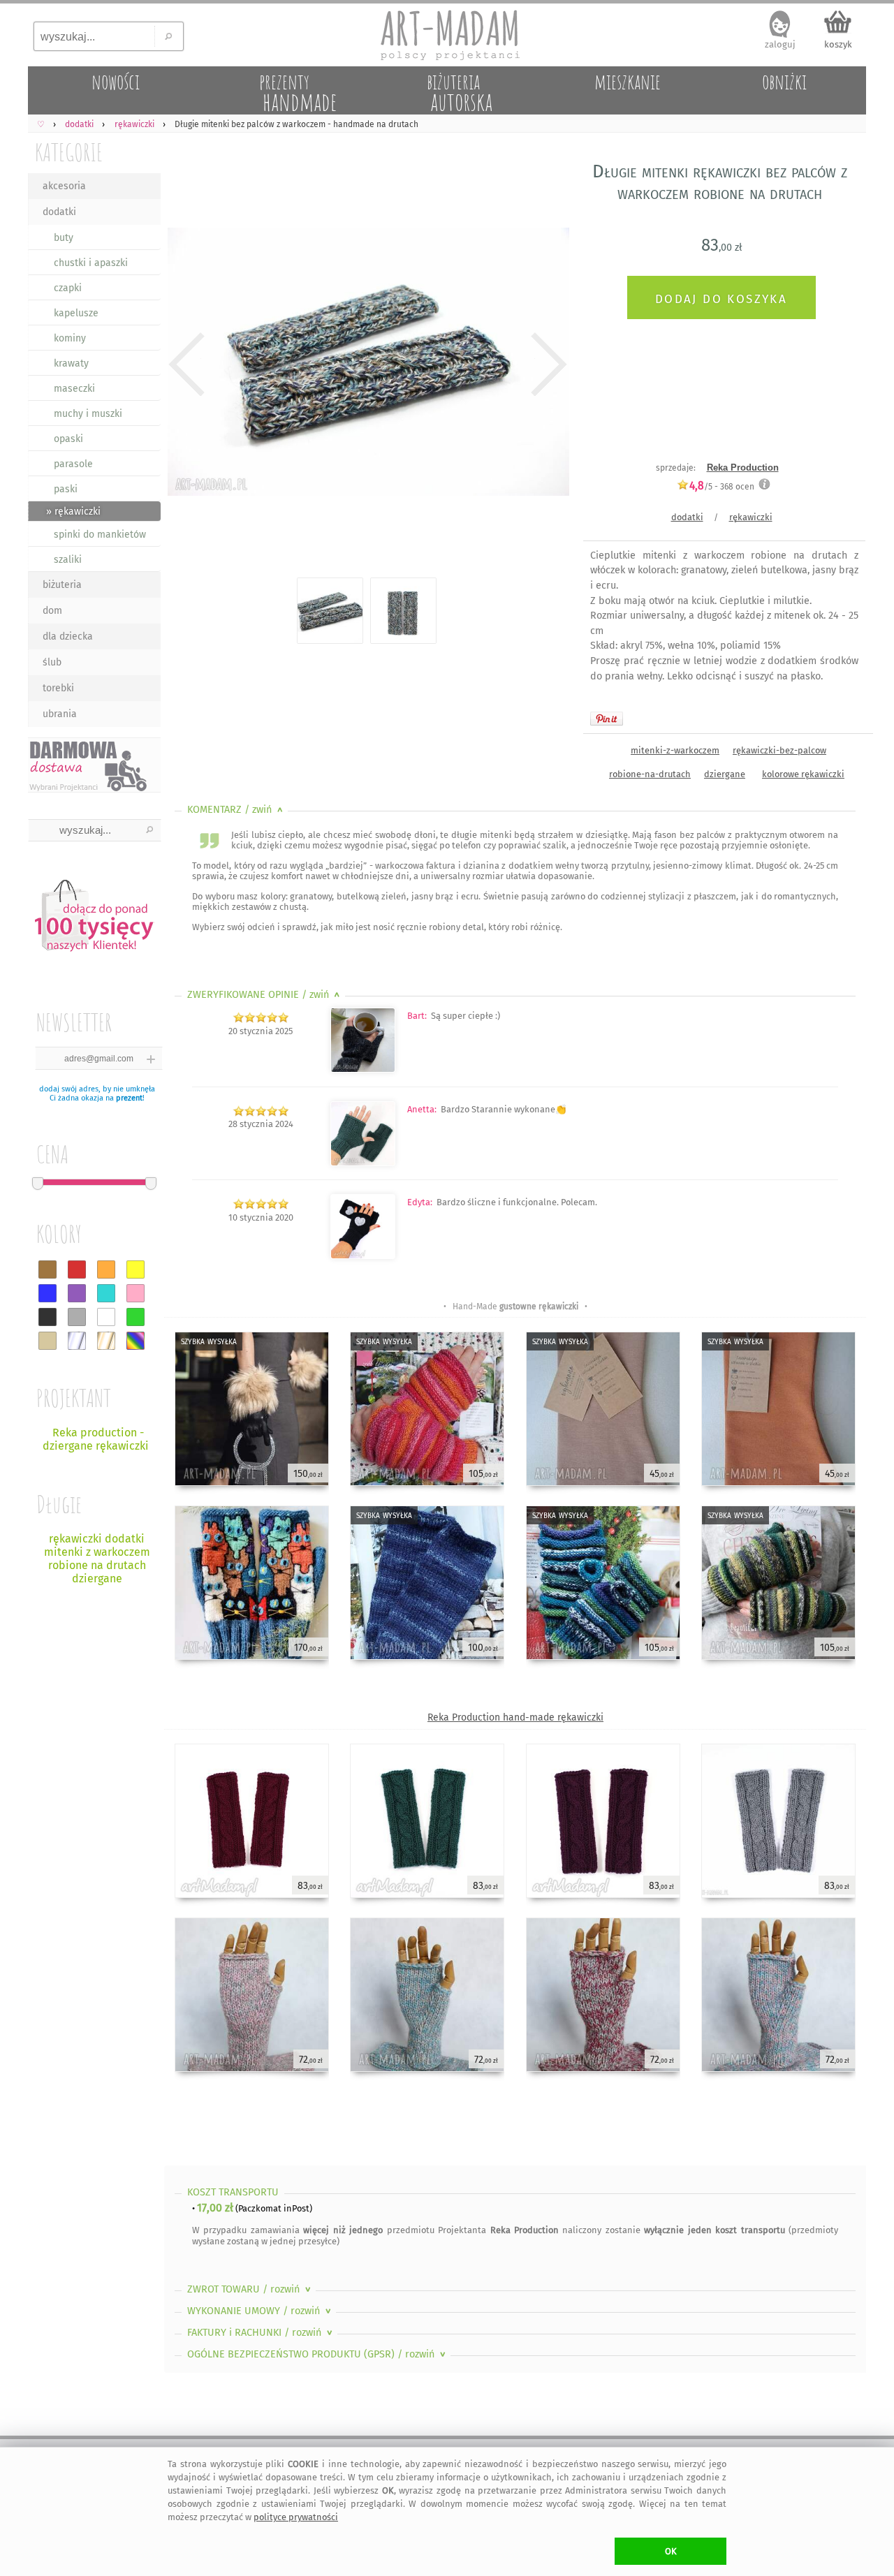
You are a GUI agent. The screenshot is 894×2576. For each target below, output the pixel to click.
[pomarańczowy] (106, 1269)
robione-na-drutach (650, 774)
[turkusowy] (106, 1293)
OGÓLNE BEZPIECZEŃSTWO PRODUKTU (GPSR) (318, 2354)
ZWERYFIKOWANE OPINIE (265, 995)
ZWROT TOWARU (250, 2289)
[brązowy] (47, 1269)
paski (66, 489)
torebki (58, 688)
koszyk (838, 44)
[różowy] (135, 1293)
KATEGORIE (69, 152)
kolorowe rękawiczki (803, 774)
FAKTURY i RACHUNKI (261, 2333)
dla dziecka (68, 636)
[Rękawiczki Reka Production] (363, 1163)
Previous (187, 365)
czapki (68, 288)
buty (64, 238)
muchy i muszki (88, 414)
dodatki (59, 212)
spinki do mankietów (100, 535)
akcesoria (64, 186)
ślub (52, 662)
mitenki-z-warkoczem (675, 750)
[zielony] (135, 1317)
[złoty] (106, 1341)
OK (671, 2551)
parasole (73, 464)
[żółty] (135, 1269)
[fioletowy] (77, 1293)
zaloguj (780, 44)
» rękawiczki (73, 511)
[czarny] (47, 1317)
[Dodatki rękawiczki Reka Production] (363, 1069)
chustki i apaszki (91, 263)
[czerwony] (77, 1269)
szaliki (68, 560)
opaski (68, 439)
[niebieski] (47, 1293)
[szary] (77, 1317)
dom (52, 611)
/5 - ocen (722, 486)
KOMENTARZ (236, 810)
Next (547, 365)
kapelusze (76, 313)
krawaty (71, 363)
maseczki (74, 389)
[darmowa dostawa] (94, 765)
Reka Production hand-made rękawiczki (515, 1717)
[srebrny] (77, 1341)
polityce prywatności (296, 2517)
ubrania (60, 714)
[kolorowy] (135, 1341)
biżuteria (62, 585)
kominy (70, 338)
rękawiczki (751, 517)
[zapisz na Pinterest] (607, 719)
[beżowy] (47, 1341)
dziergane (725, 774)
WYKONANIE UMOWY (261, 2311)
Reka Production (743, 468)
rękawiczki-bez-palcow (779, 750)
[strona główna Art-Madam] (447, 35)
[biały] (106, 1317)
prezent (129, 1098)
